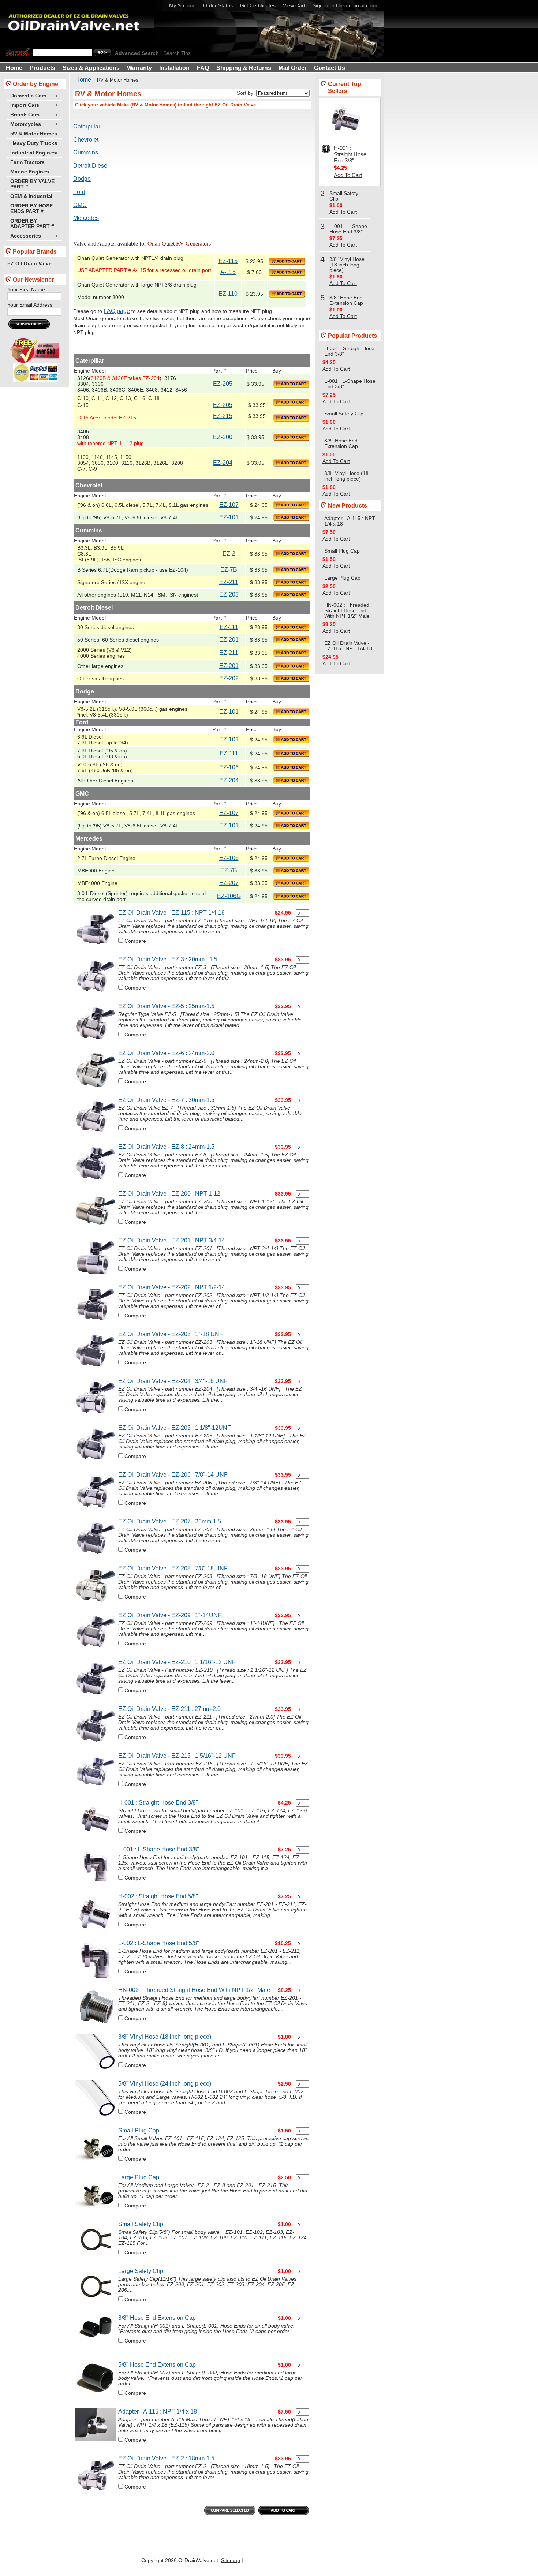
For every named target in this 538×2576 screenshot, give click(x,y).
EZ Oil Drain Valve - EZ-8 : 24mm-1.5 (166, 1147)
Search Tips (177, 53)
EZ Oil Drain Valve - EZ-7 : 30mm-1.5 (166, 1100)
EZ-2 (229, 554)
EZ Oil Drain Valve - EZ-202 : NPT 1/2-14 (172, 1287)
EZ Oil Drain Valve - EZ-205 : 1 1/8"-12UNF (175, 1428)
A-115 (228, 272)
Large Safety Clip (141, 2271)
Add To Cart (348, 175)
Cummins (86, 152)
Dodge (82, 179)
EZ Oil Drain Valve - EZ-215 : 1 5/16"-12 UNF (177, 1756)
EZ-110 (228, 294)
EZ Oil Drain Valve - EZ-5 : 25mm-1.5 (166, 1006)
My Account (182, 6)
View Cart (294, 6)
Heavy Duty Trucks (32, 144)
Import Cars (23, 106)
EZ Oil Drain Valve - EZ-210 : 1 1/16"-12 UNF (177, 1662)
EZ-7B (229, 570)
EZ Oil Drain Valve (29, 264)
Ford (79, 192)
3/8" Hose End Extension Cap (157, 2318)
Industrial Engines (32, 153)
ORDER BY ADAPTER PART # (32, 224)
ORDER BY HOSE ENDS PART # (31, 209)
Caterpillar (87, 126)
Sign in (320, 6)
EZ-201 (229, 640)
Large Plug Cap (139, 2177)
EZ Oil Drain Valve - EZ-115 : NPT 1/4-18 (171, 913)
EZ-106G (229, 896)
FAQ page (117, 311)
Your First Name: (27, 290)
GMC (80, 205)
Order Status (218, 6)
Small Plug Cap (139, 2130)
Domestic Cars (27, 96)
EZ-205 (223, 384)
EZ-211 (229, 582)
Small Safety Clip (141, 2224)
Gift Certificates (258, 6)
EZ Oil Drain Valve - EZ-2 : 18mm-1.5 (166, 2458)
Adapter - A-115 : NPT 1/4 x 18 (158, 2412)
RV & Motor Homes (34, 134)
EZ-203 (229, 595)
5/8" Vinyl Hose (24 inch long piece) (165, 2084)
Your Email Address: (31, 305)
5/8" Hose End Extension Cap (157, 2365)
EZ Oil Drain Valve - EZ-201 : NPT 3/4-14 (172, 1240)
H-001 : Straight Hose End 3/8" (158, 1803)
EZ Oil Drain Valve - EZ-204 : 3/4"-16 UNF (173, 1381)
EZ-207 (229, 883)
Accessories (24, 236)
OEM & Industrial (31, 196)
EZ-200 (223, 437)
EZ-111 (229, 627)
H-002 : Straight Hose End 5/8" (158, 1896)
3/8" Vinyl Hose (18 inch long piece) (165, 2037)
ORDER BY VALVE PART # (32, 184)
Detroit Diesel (91, 166)
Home (83, 80)
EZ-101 (229, 517)
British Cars (23, 115)
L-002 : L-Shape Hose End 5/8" (159, 1943)
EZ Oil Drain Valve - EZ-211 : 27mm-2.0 (169, 1709)
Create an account (357, 6)
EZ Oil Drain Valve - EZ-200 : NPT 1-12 (169, 1194)
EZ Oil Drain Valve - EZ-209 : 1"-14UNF (170, 1615)
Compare (135, 941)
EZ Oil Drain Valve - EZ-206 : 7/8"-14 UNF (173, 1475)
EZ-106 (229, 767)
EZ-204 (223, 463)
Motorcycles (24, 125)
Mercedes (86, 218)
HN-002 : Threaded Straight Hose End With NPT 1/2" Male (194, 1990)
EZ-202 (229, 678)
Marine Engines (30, 172)
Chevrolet (86, 140)
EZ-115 (228, 261)
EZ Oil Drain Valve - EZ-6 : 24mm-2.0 (166, 1053)
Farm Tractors (27, 162)
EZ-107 (229, 505)
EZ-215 (223, 416)
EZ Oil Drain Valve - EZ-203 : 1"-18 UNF (171, 1334)
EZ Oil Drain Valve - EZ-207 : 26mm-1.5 (170, 1521)
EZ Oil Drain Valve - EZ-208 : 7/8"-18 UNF (173, 1568)
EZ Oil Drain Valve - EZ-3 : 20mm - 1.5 (168, 959)
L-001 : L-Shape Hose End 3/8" (159, 1849)
